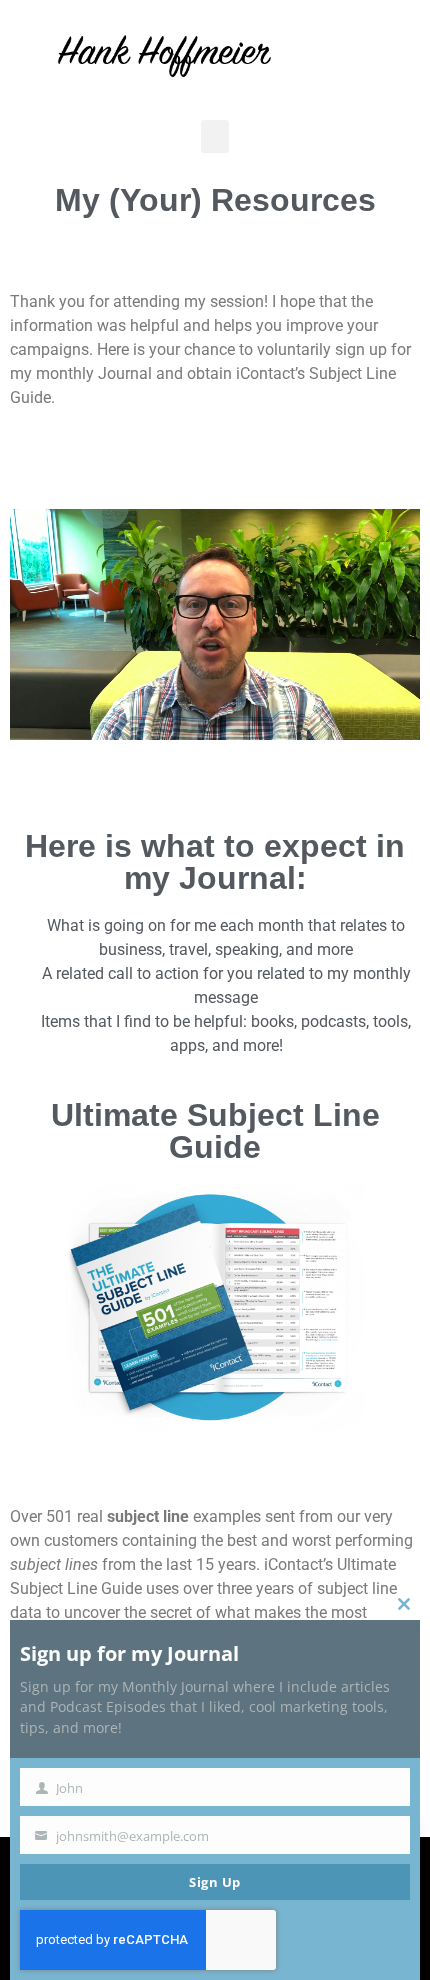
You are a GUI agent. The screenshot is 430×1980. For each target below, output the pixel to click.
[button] (215, 136)
